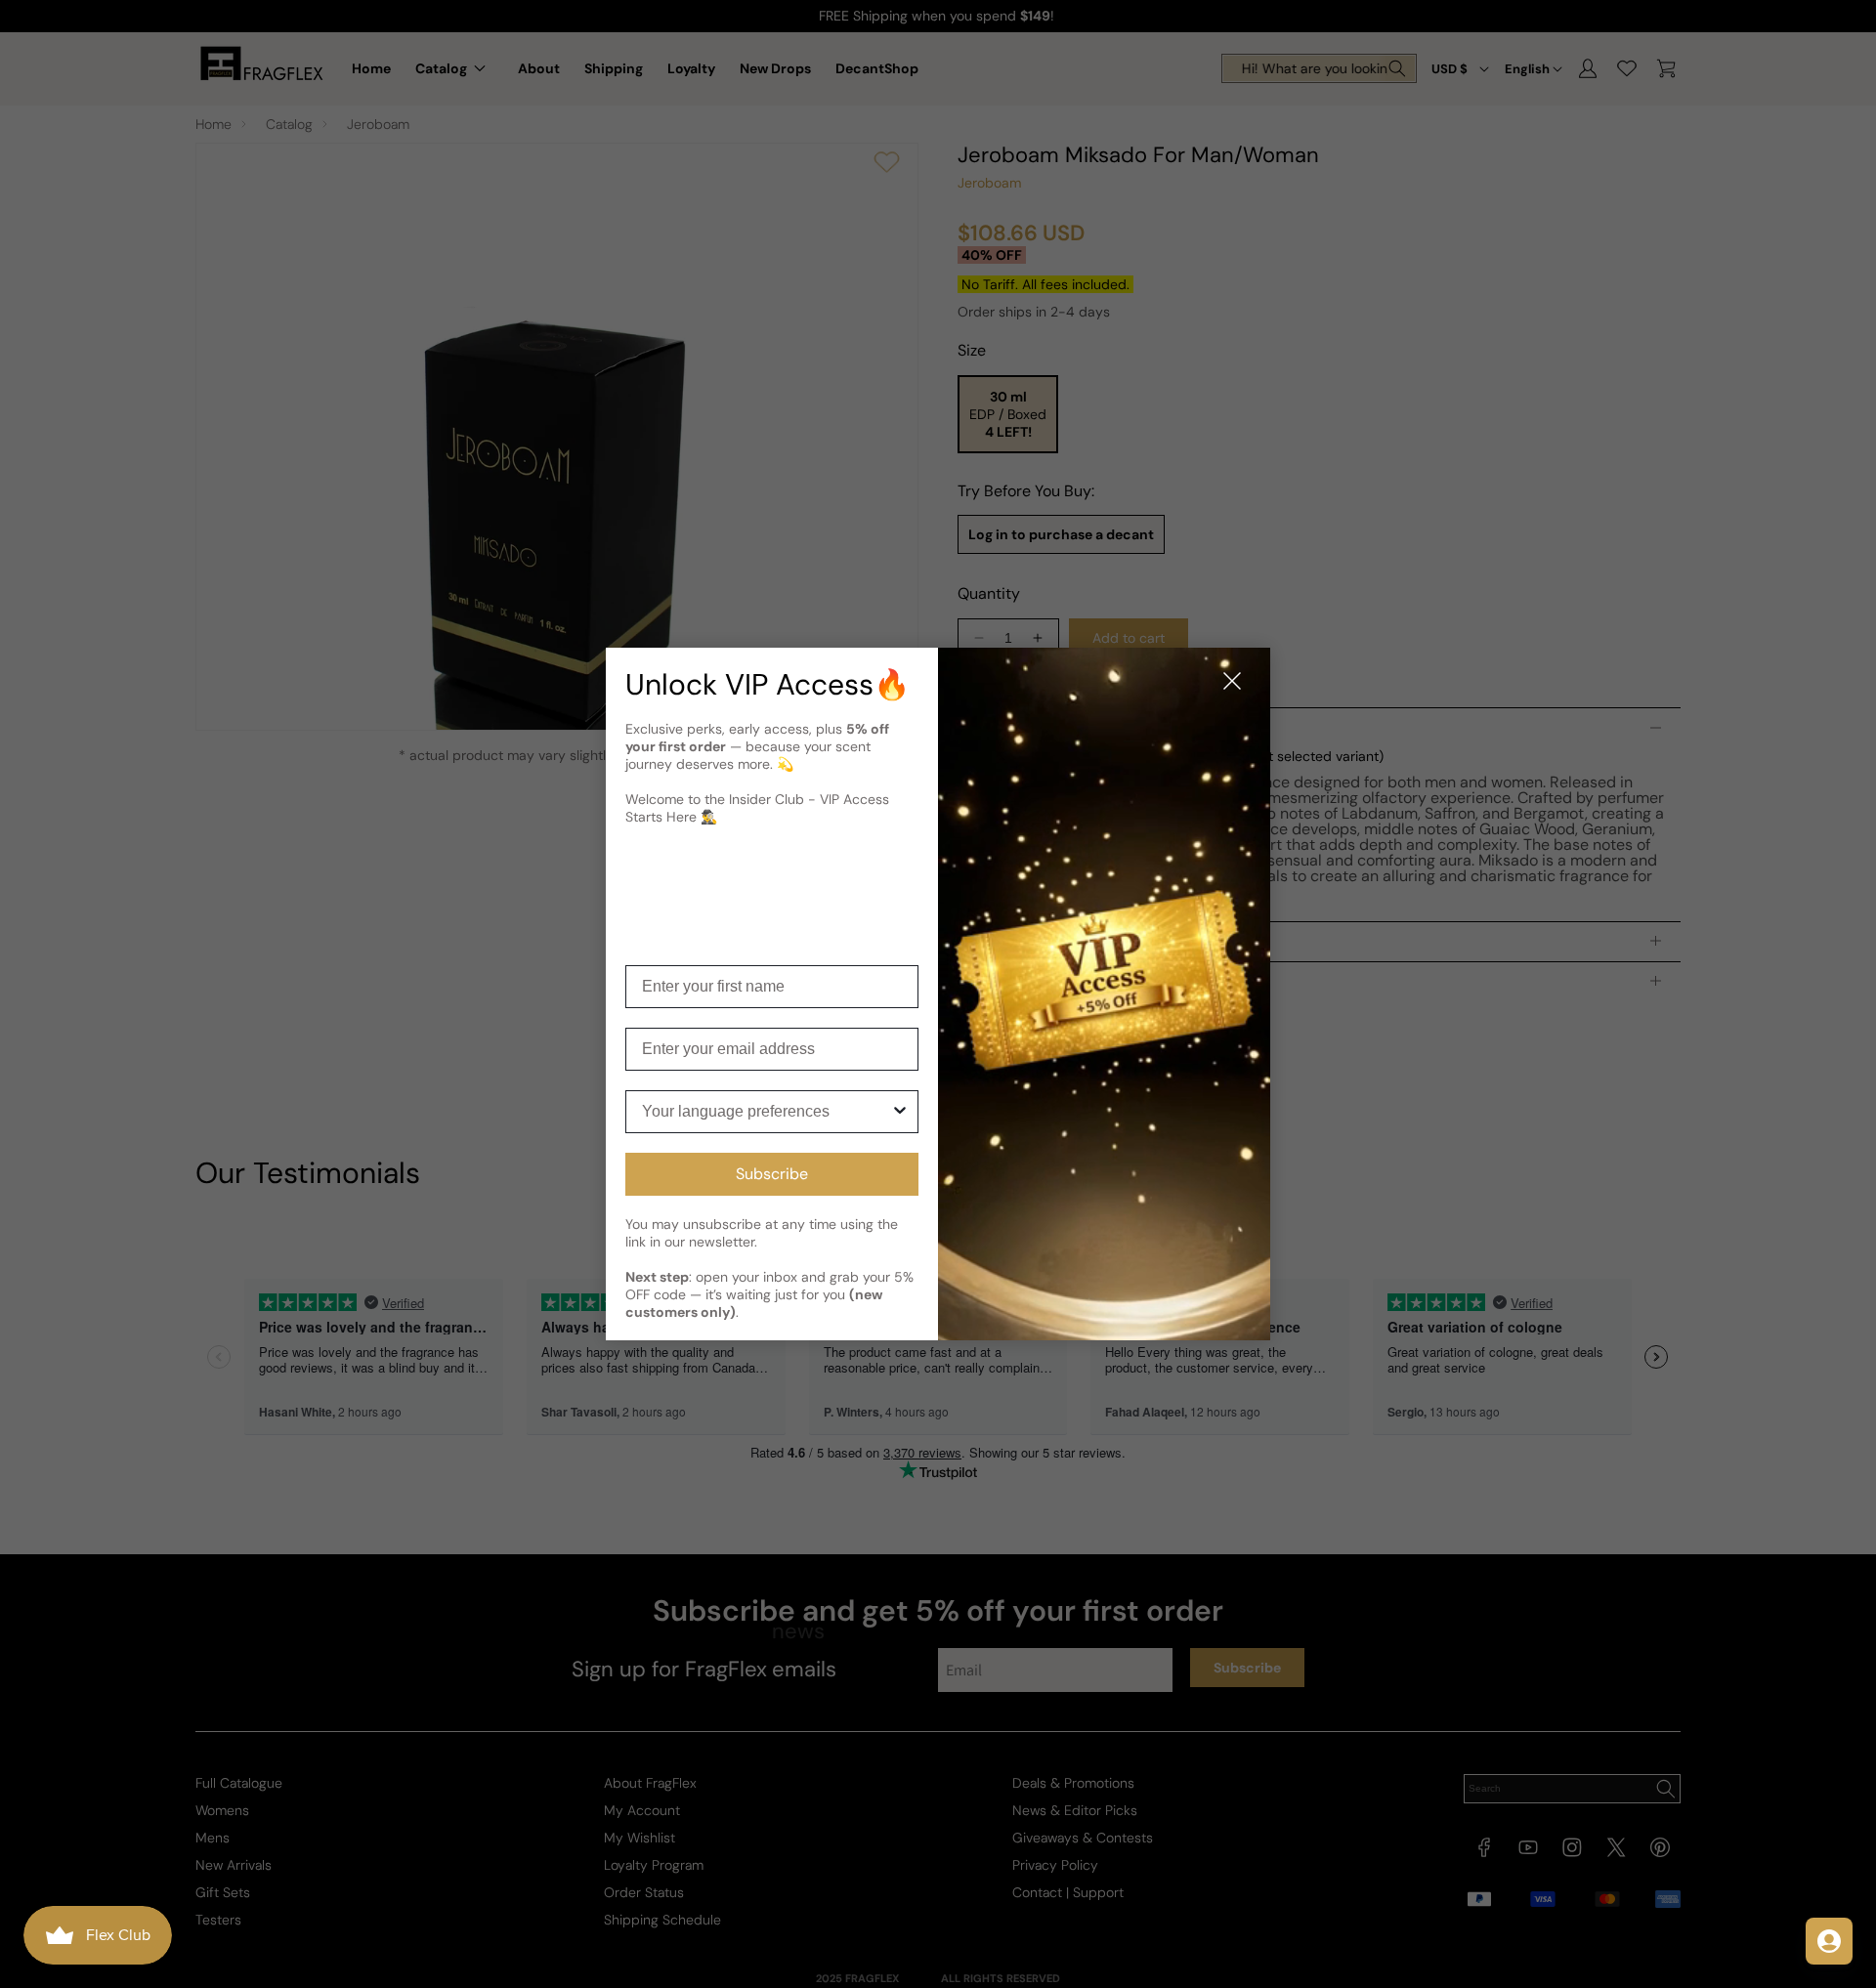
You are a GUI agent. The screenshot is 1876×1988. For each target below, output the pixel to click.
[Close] (1232, 682)
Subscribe (772, 1174)
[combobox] (766, 1112)
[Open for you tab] (1829, 1941)
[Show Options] (900, 1112)
